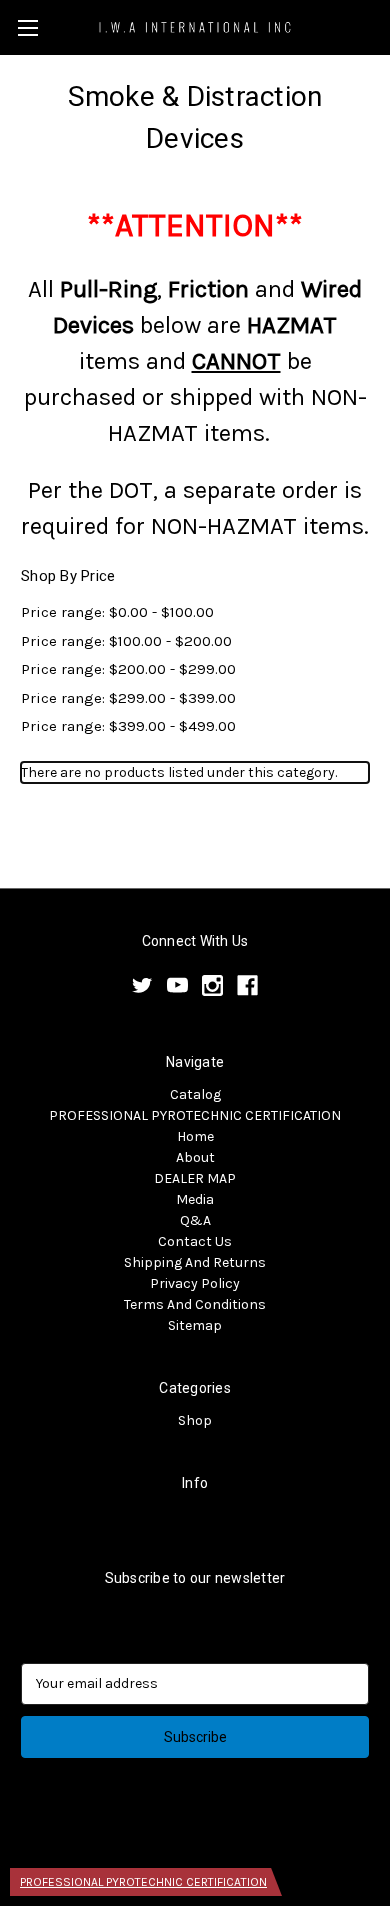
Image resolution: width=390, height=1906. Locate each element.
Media (195, 1199)
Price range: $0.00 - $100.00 (117, 612)
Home (195, 1136)
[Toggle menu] (27, 27)
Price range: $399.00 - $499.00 (128, 726)
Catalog (195, 1094)
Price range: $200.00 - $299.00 (128, 669)
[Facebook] (247, 985)
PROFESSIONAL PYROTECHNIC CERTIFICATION (195, 1115)
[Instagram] (212, 985)
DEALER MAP (195, 1178)
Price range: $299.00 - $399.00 (128, 698)
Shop (195, 1420)
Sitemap (195, 1325)
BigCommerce (228, 1837)
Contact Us (195, 1241)
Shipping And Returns (195, 1262)
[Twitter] (142, 985)
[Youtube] (177, 985)
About (195, 1157)
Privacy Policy (195, 1283)
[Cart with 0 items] (379, 26)
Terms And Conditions (195, 1304)
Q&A (195, 1220)
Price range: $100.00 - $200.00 (126, 641)
